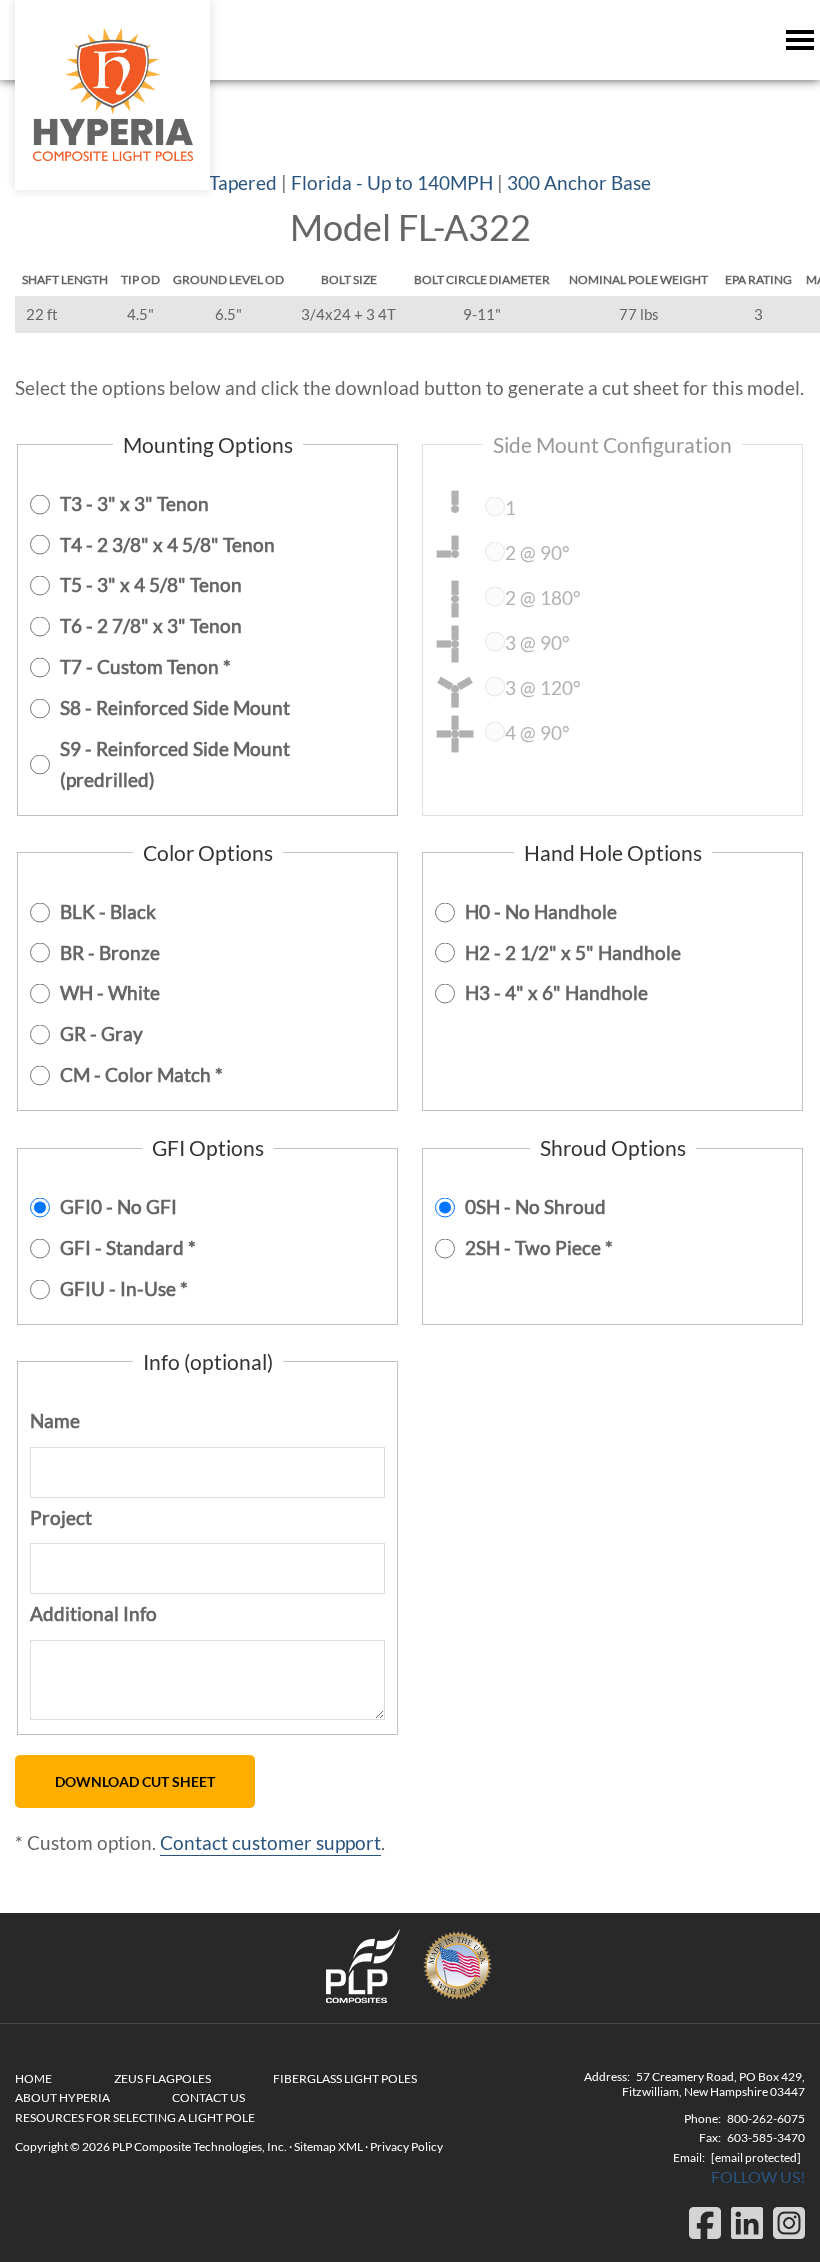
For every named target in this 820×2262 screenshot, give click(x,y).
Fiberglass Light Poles (345, 2078)
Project (61, 1517)
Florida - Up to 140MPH (392, 182)
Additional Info (93, 1613)
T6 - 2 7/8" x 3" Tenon (151, 625)
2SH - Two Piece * (539, 1247)
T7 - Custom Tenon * (145, 666)
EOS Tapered (223, 182)
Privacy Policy (406, 2146)
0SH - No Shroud (535, 1206)
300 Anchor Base (579, 182)
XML (350, 2146)
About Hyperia (62, 2097)
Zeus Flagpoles (162, 2078)
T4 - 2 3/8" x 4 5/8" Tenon (167, 544)
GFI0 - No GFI (118, 1206)
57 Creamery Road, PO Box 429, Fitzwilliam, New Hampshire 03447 (713, 2084)
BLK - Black (108, 911)
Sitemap (315, 2146)
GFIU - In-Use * (124, 1288)
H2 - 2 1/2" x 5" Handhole (573, 952)
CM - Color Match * (141, 1074)
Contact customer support (270, 1842)
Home (33, 2078)
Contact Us (208, 2097)
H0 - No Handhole (541, 911)
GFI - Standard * (128, 1247)
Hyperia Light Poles (112, 95)
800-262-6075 (766, 2118)
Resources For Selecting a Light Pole (135, 2117)
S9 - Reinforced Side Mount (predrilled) (175, 764)
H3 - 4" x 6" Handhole (556, 992)
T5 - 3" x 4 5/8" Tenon (151, 584)
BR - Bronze (110, 952)
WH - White (110, 992)
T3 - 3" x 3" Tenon (134, 503)
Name (55, 1420)
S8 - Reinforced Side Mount (175, 707)
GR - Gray (101, 1033)
